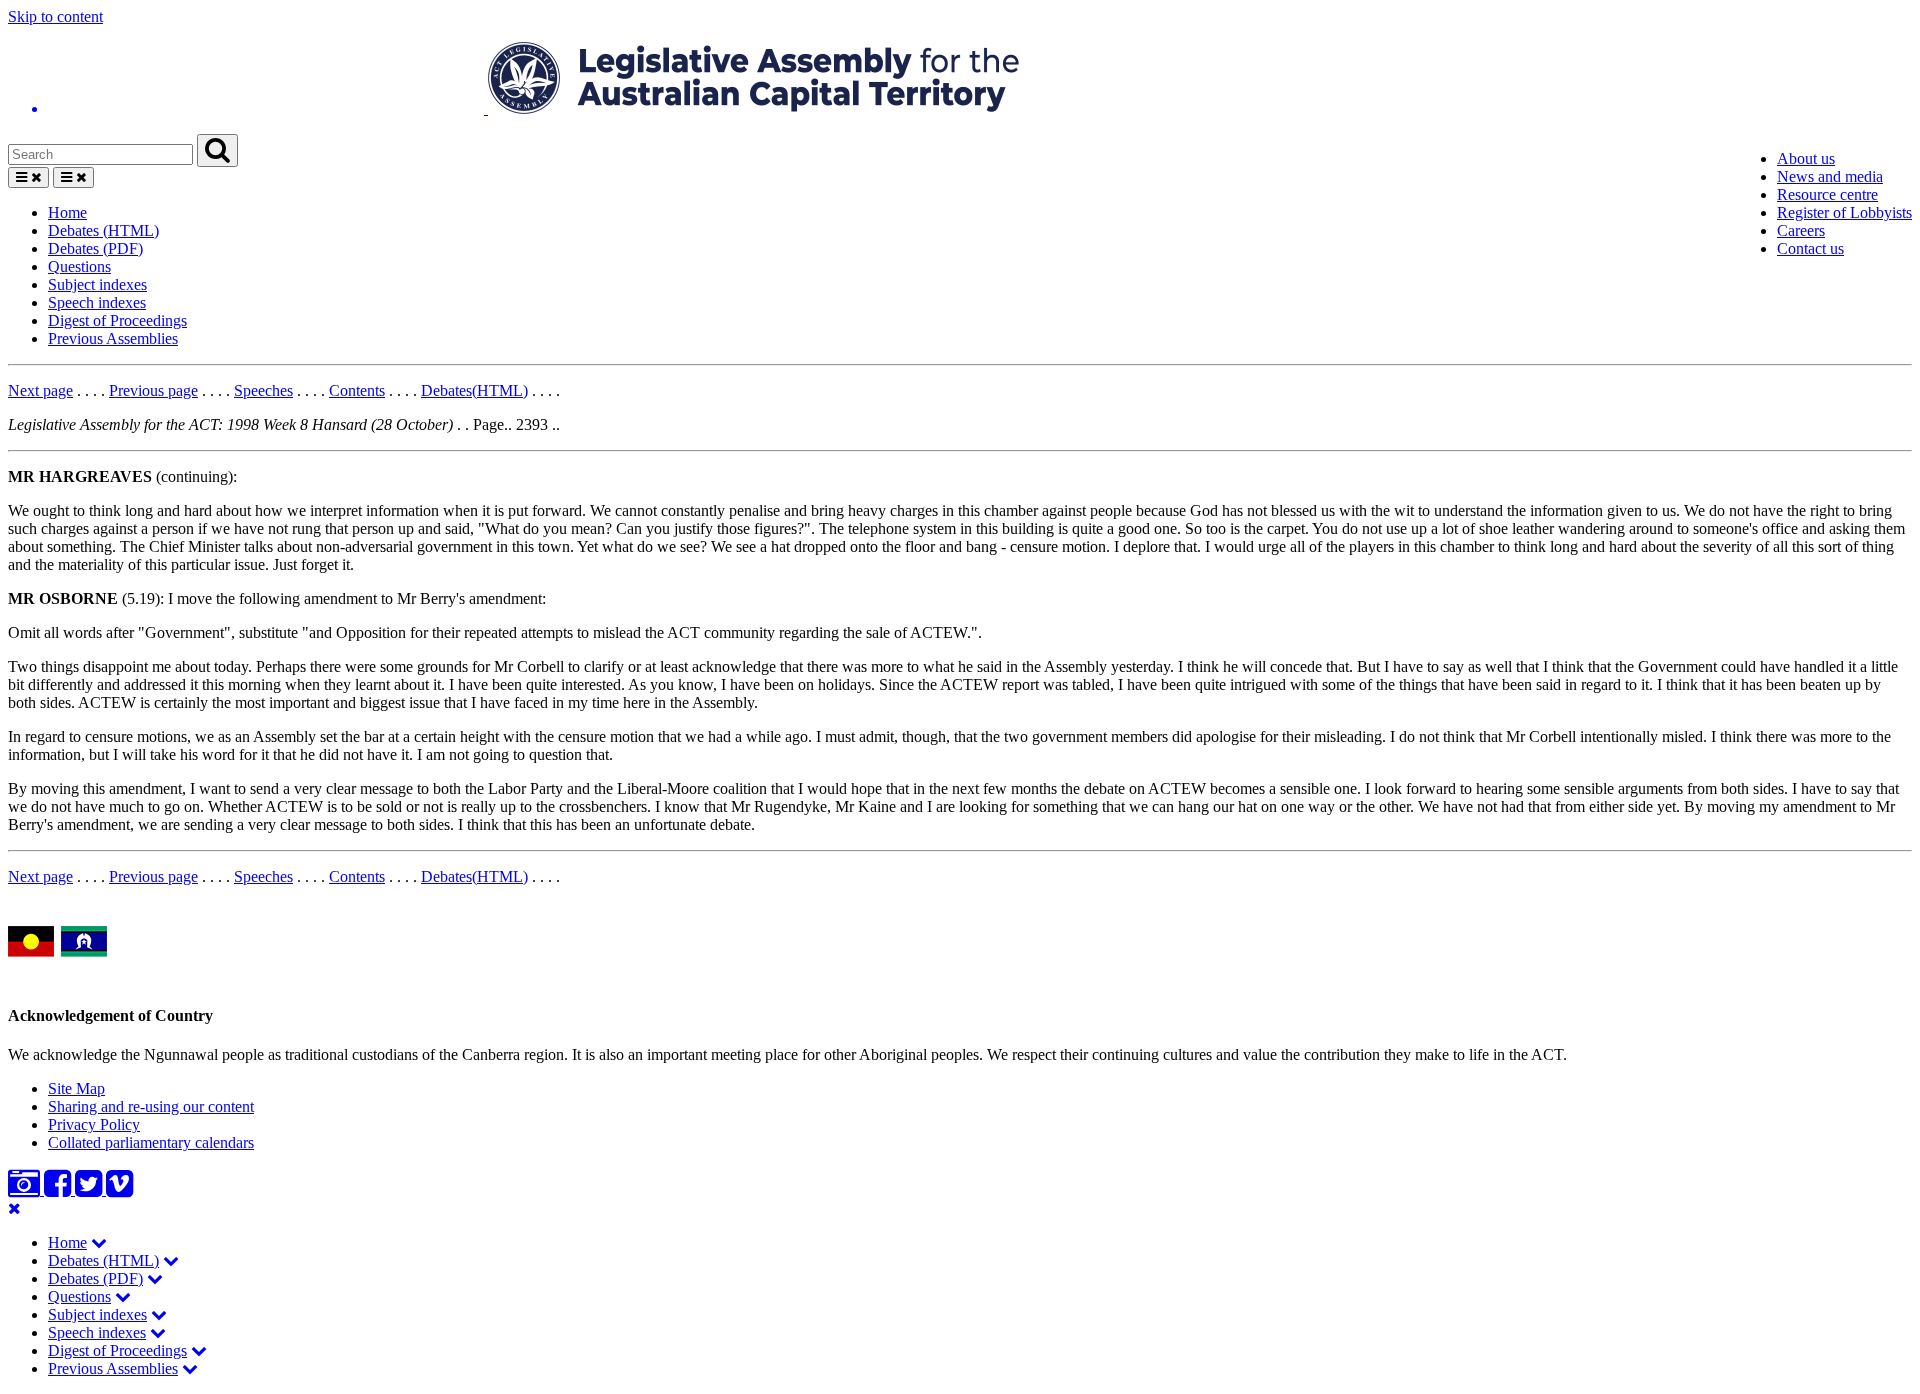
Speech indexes (97, 302)
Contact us (1810, 248)
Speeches (263, 390)
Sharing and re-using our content (151, 1106)
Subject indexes (97, 284)
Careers (1801, 230)
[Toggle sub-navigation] (99, 1242)
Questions (79, 266)
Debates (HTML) (103, 230)
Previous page (153, 390)
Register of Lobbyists (1844, 212)
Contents (357, 390)
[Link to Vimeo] (119, 1189)
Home (67, 212)
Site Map (76, 1088)
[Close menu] (14, 1208)
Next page (40, 390)
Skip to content (55, 16)
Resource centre (1827, 194)
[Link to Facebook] (59, 1189)
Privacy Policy (94, 1124)
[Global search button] (217, 150)
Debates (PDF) (95, 248)
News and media (1830, 176)
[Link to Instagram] (26, 1189)
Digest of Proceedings (117, 320)
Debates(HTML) (474, 390)
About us (1806, 158)
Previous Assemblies (113, 338)
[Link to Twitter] (90, 1189)
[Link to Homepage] (960, 80)
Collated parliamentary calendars (151, 1142)
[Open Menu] (28, 177)
